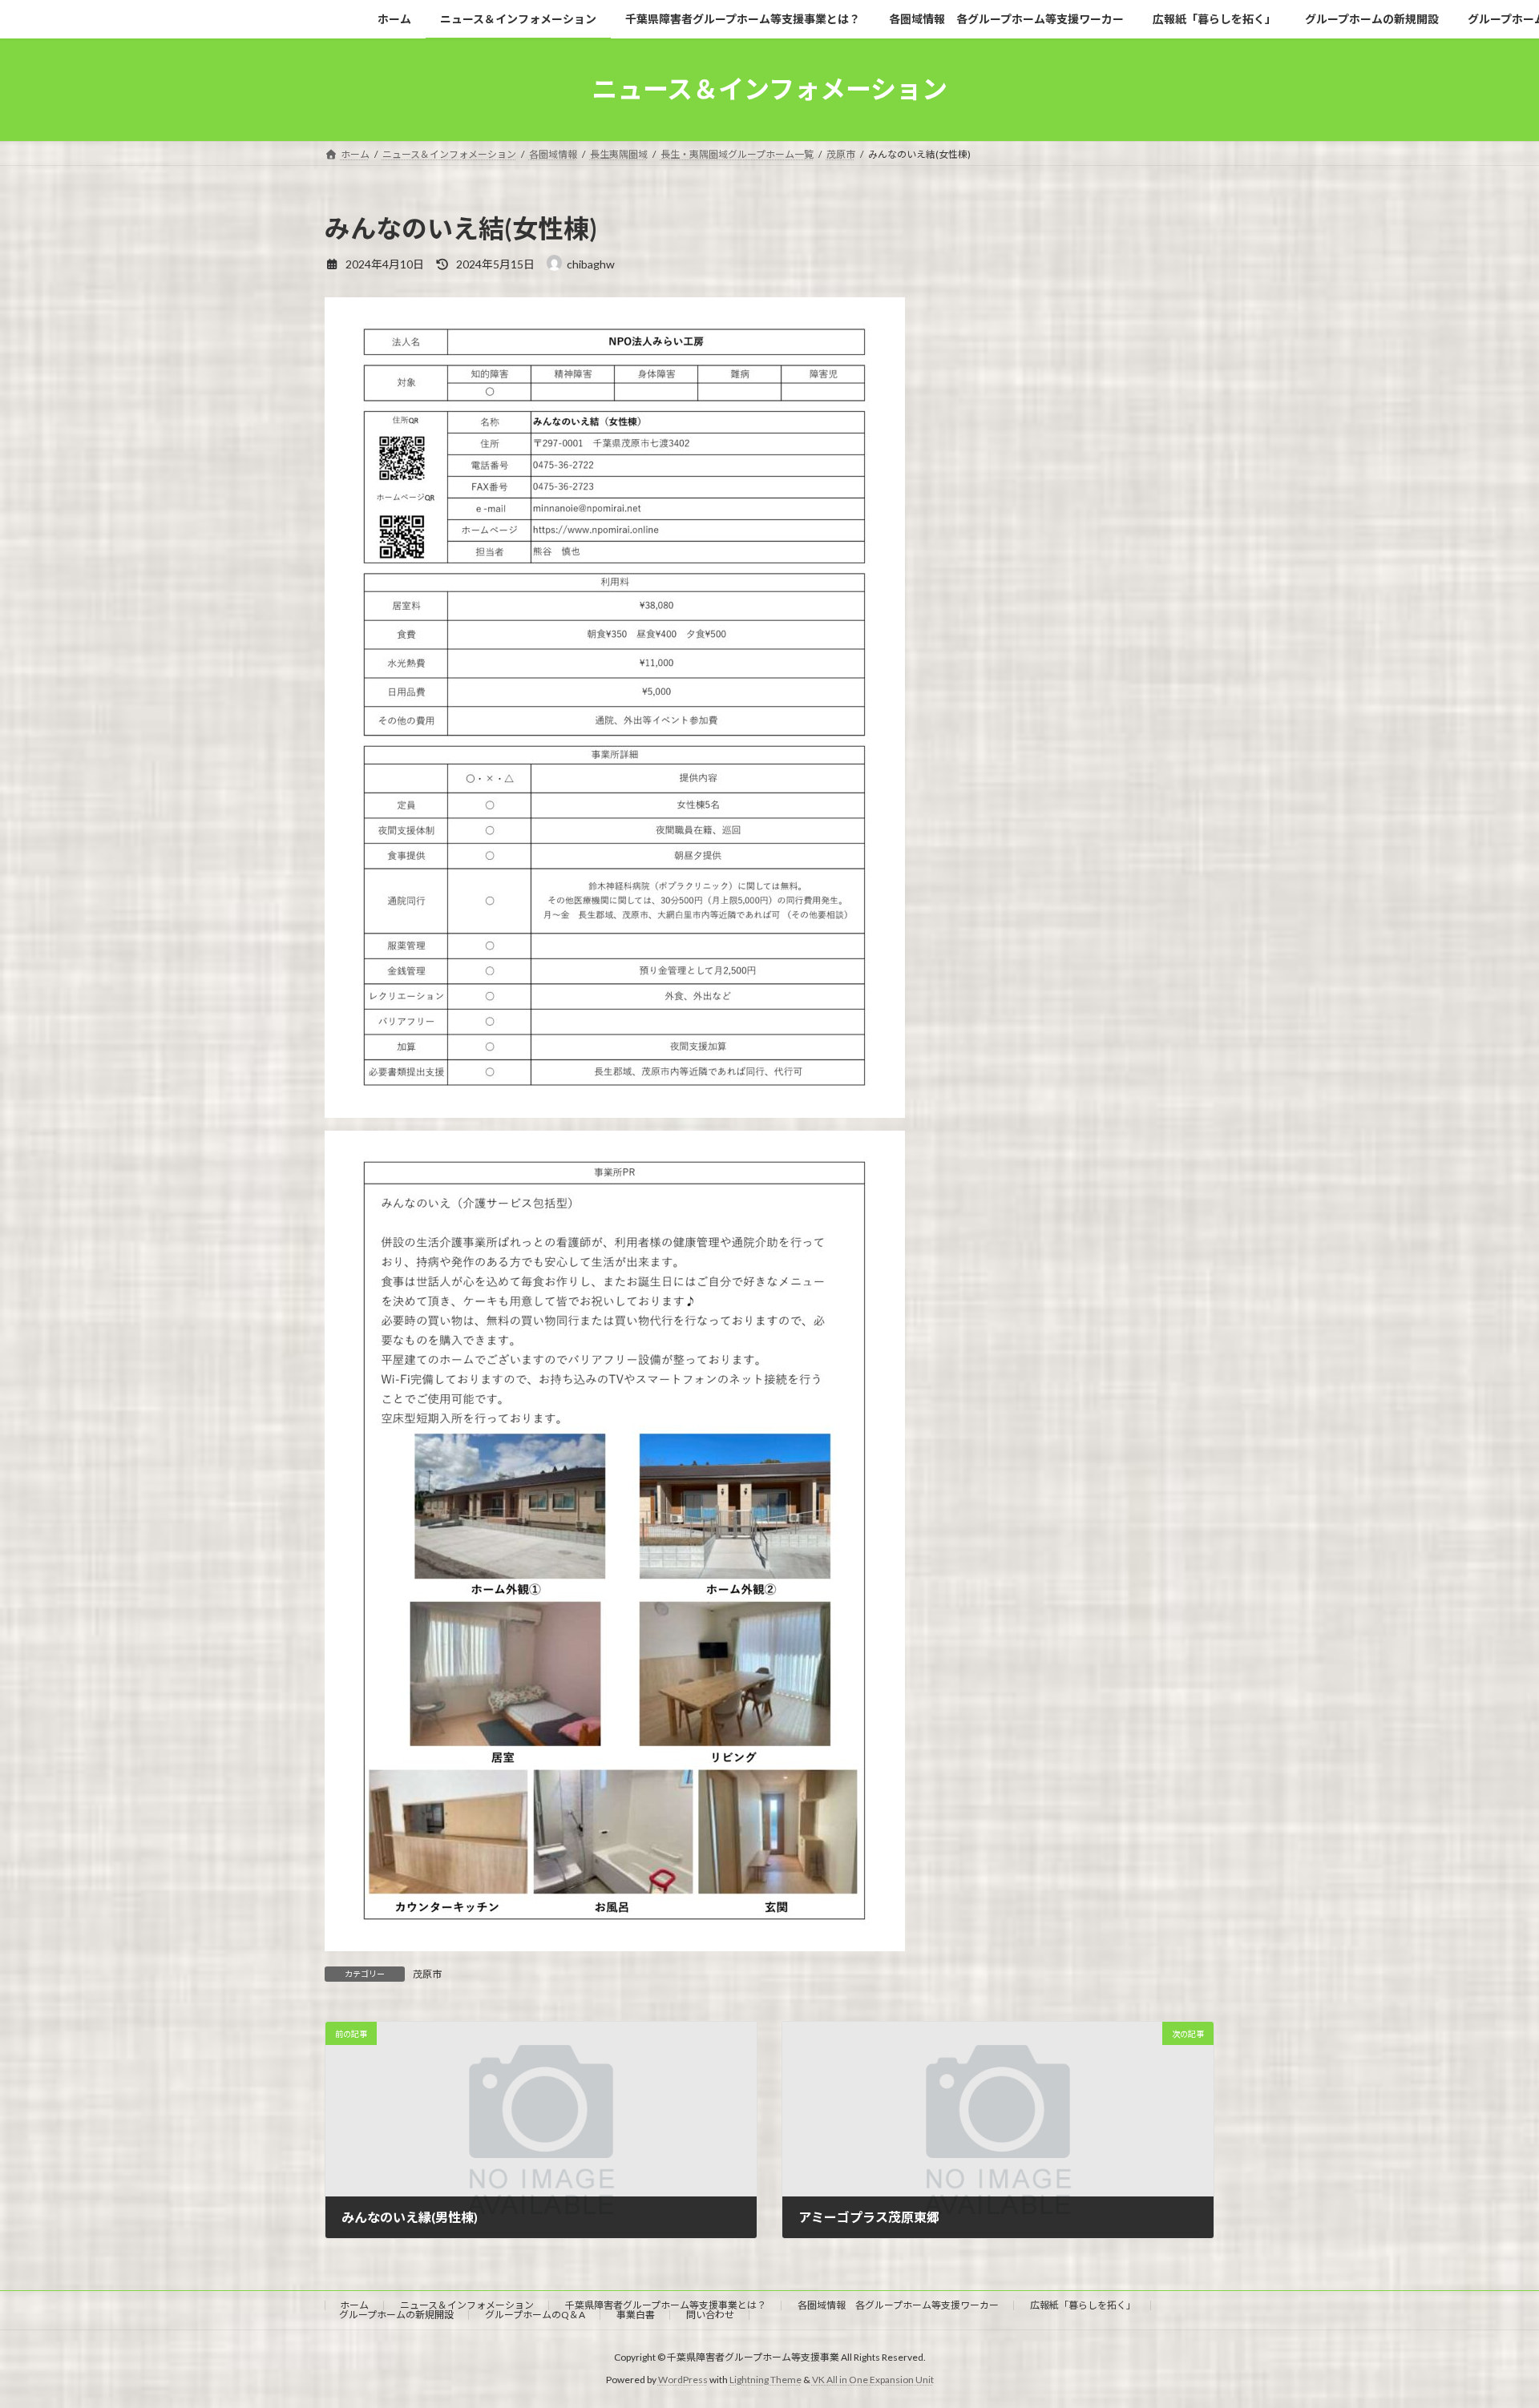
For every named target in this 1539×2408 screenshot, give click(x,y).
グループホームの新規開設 (396, 2315)
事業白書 (636, 2315)
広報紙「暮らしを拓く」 (1083, 2305)
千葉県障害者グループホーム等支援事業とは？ (666, 2305)
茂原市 (427, 1974)
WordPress (683, 2380)
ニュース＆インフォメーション (467, 2305)
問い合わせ (710, 2315)
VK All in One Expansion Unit (873, 2380)
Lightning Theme (765, 2380)
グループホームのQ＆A (535, 2315)
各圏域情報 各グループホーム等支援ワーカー (898, 2305)
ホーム (354, 2305)
